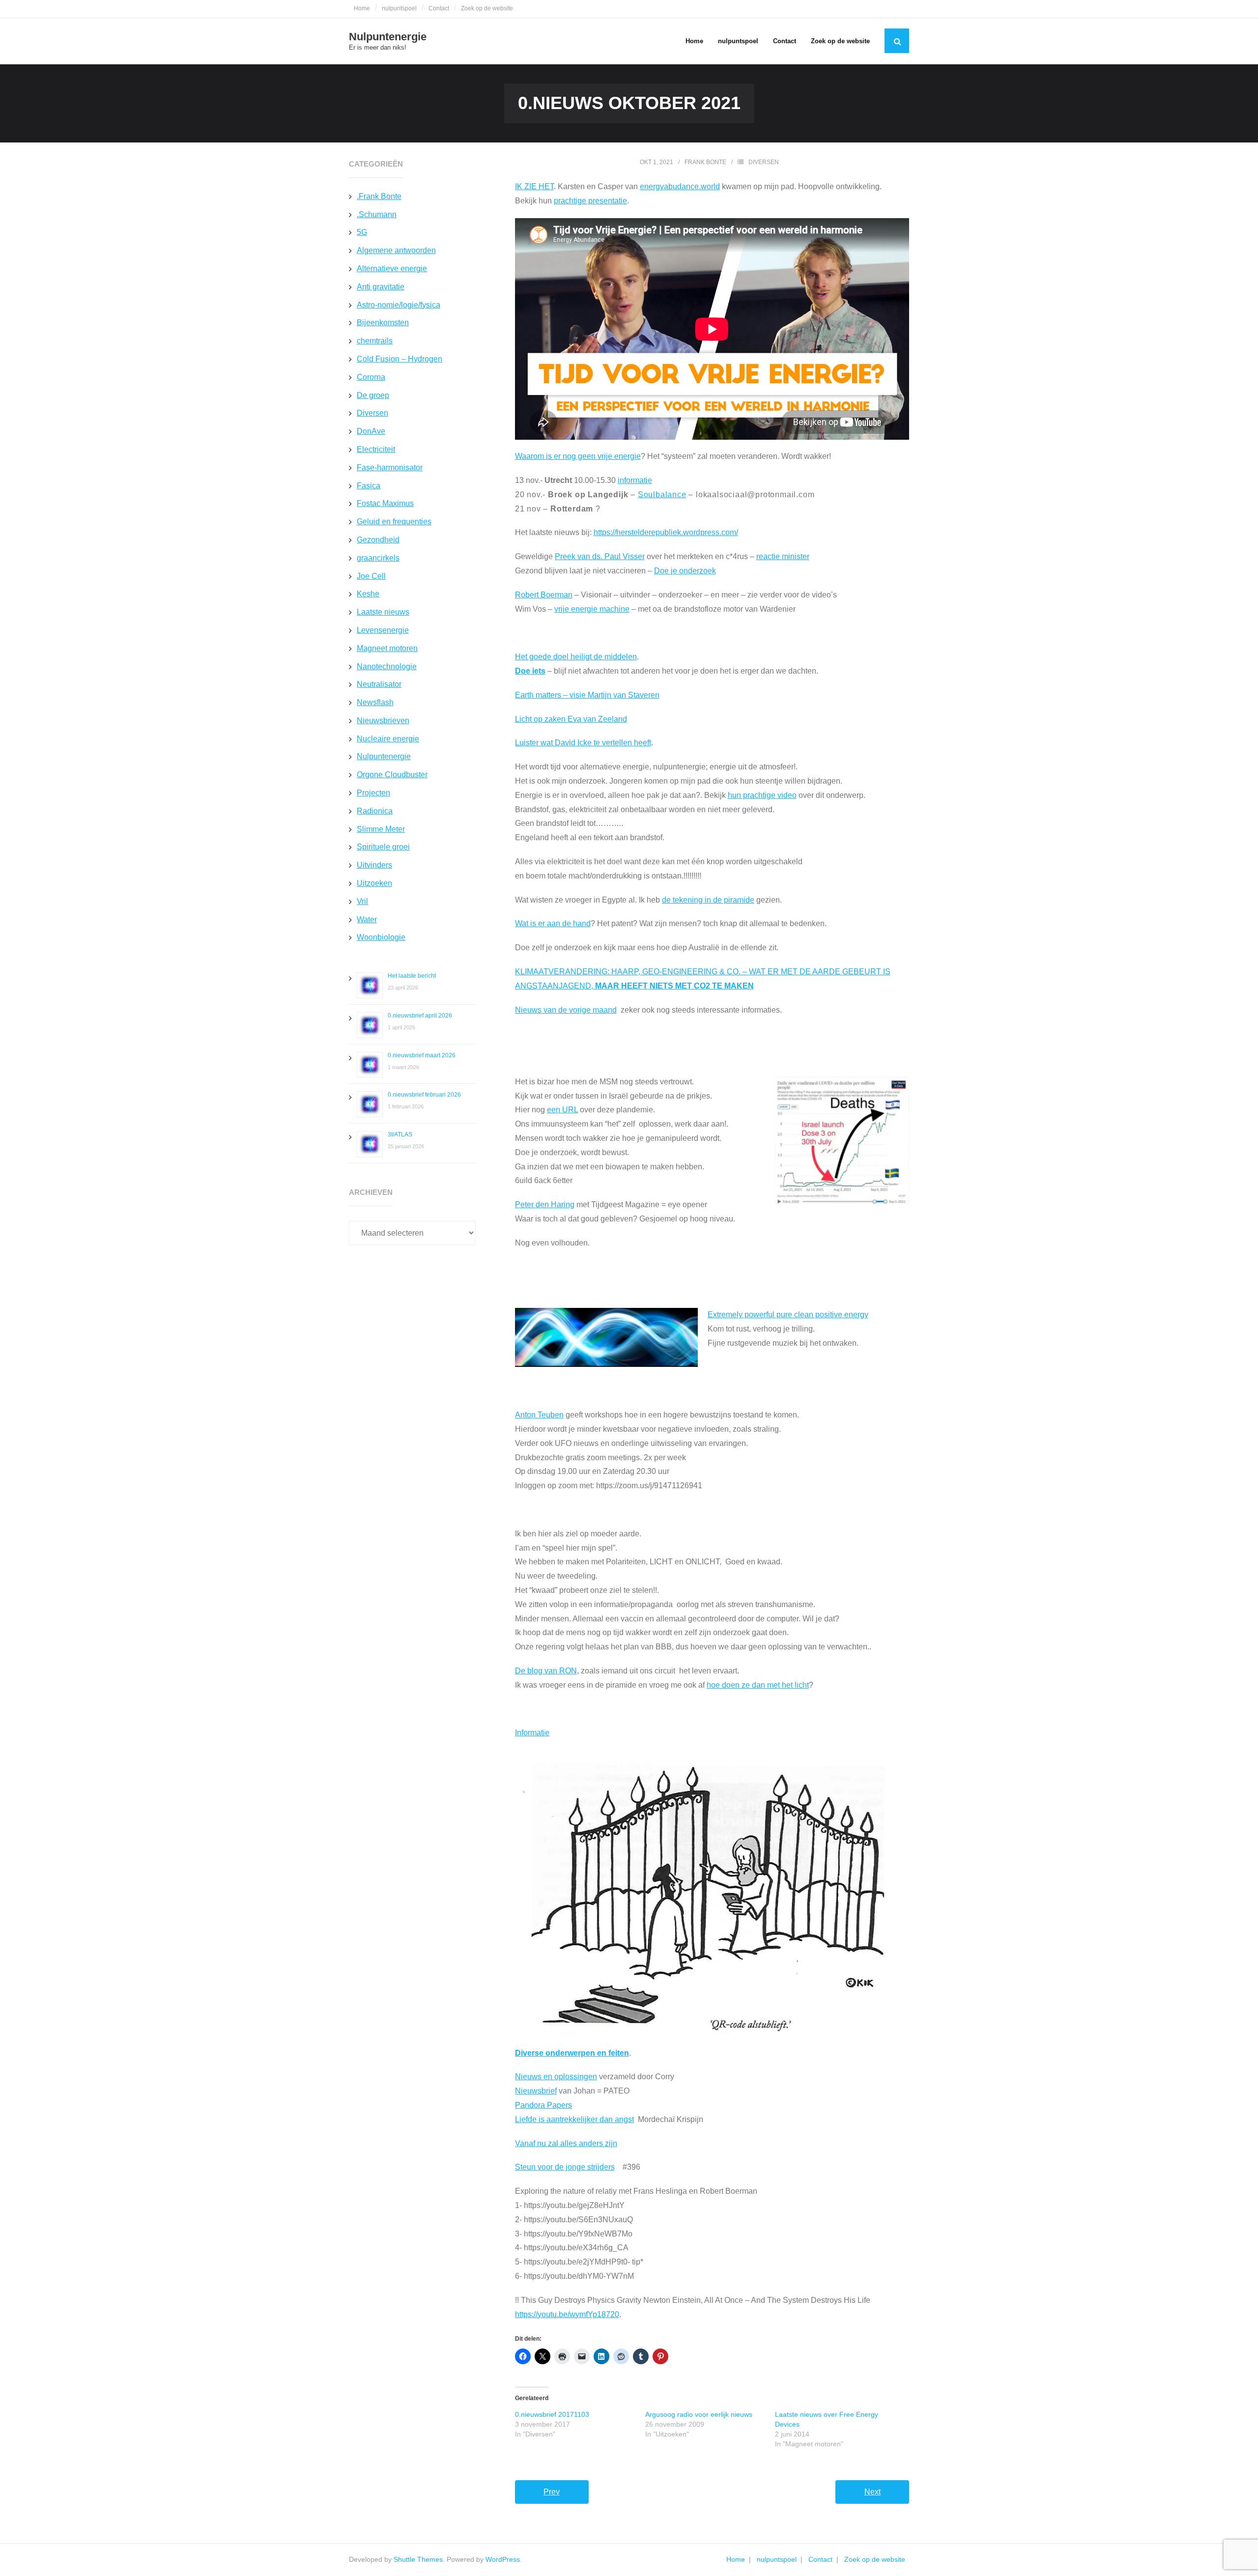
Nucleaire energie (388, 739)
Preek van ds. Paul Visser (600, 556)
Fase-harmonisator (390, 467)
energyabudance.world (680, 186)
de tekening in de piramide (708, 900)
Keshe (368, 594)
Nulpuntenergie (384, 756)
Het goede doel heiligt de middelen (576, 657)
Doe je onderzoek (685, 571)
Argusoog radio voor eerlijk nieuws (699, 2414)
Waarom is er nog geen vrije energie (578, 456)
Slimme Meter (381, 829)
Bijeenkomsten (383, 323)
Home (362, 8)
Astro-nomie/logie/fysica (399, 305)
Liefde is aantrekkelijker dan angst (574, 2119)
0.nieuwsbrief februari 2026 (424, 1095)
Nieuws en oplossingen (556, 2077)
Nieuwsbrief (536, 2091)
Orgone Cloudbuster (392, 775)
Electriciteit (376, 449)
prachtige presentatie (590, 201)
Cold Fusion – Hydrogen (400, 359)
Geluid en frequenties (394, 522)
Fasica (369, 486)
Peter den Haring (545, 1204)
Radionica (375, 811)
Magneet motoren (387, 648)
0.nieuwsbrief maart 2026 (422, 1055)
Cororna (371, 377)
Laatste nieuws (383, 612)
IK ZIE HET (534, 186)
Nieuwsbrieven (383, 721)
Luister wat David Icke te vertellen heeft (583, 743)
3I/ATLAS (400, 1134)
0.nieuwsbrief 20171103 (552, 2414)
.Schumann (377, 214)
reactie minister (783, 556)
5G (362, 232)
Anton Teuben (539, 1415)
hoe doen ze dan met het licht (758, 1685)
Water (367, 920)
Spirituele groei (383, 847)
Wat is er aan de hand (553, 923)
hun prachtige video (762, 795)
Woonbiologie (381, 937)
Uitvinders (374, 865)
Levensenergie (383, 630)
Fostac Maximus (385, 503)
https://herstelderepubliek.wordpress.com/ (666, 532)
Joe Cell (371, 576)
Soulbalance (662, 495)
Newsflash (375, 702)
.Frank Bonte (379, 196)
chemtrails (375, 341)
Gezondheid (378, 540)
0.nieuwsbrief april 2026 (420, 1016)
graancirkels (378, 558)
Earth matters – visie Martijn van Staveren (587, 695)
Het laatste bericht (412, 976)
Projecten (373, 793)
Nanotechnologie (387, 666)
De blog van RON (546, 1671)
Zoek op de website (487, 8)
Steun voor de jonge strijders (565, 2167)
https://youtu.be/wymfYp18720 (567, 2314)
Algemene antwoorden (396, 250)
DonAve (371, 431)
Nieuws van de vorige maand (566, 1010)
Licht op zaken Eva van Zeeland (571, 719)
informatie (635, 480)
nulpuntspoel (399, 8)
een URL (562, 1110)
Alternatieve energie (392, 269)
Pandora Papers (543, 2105)
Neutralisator (379, 684)
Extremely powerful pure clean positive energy (788, 1315)
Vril (362, 901)
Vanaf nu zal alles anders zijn (566, 2143)
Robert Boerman (544, 595)
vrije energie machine (592, 609)
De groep (373, 395)
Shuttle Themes (418, 2559)
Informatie (532, 1733)
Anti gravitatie (381, 287)
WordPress (503, 2559)
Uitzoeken (374, 883)
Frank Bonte (705, 162)
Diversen (764, 162)
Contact (439, 8)
